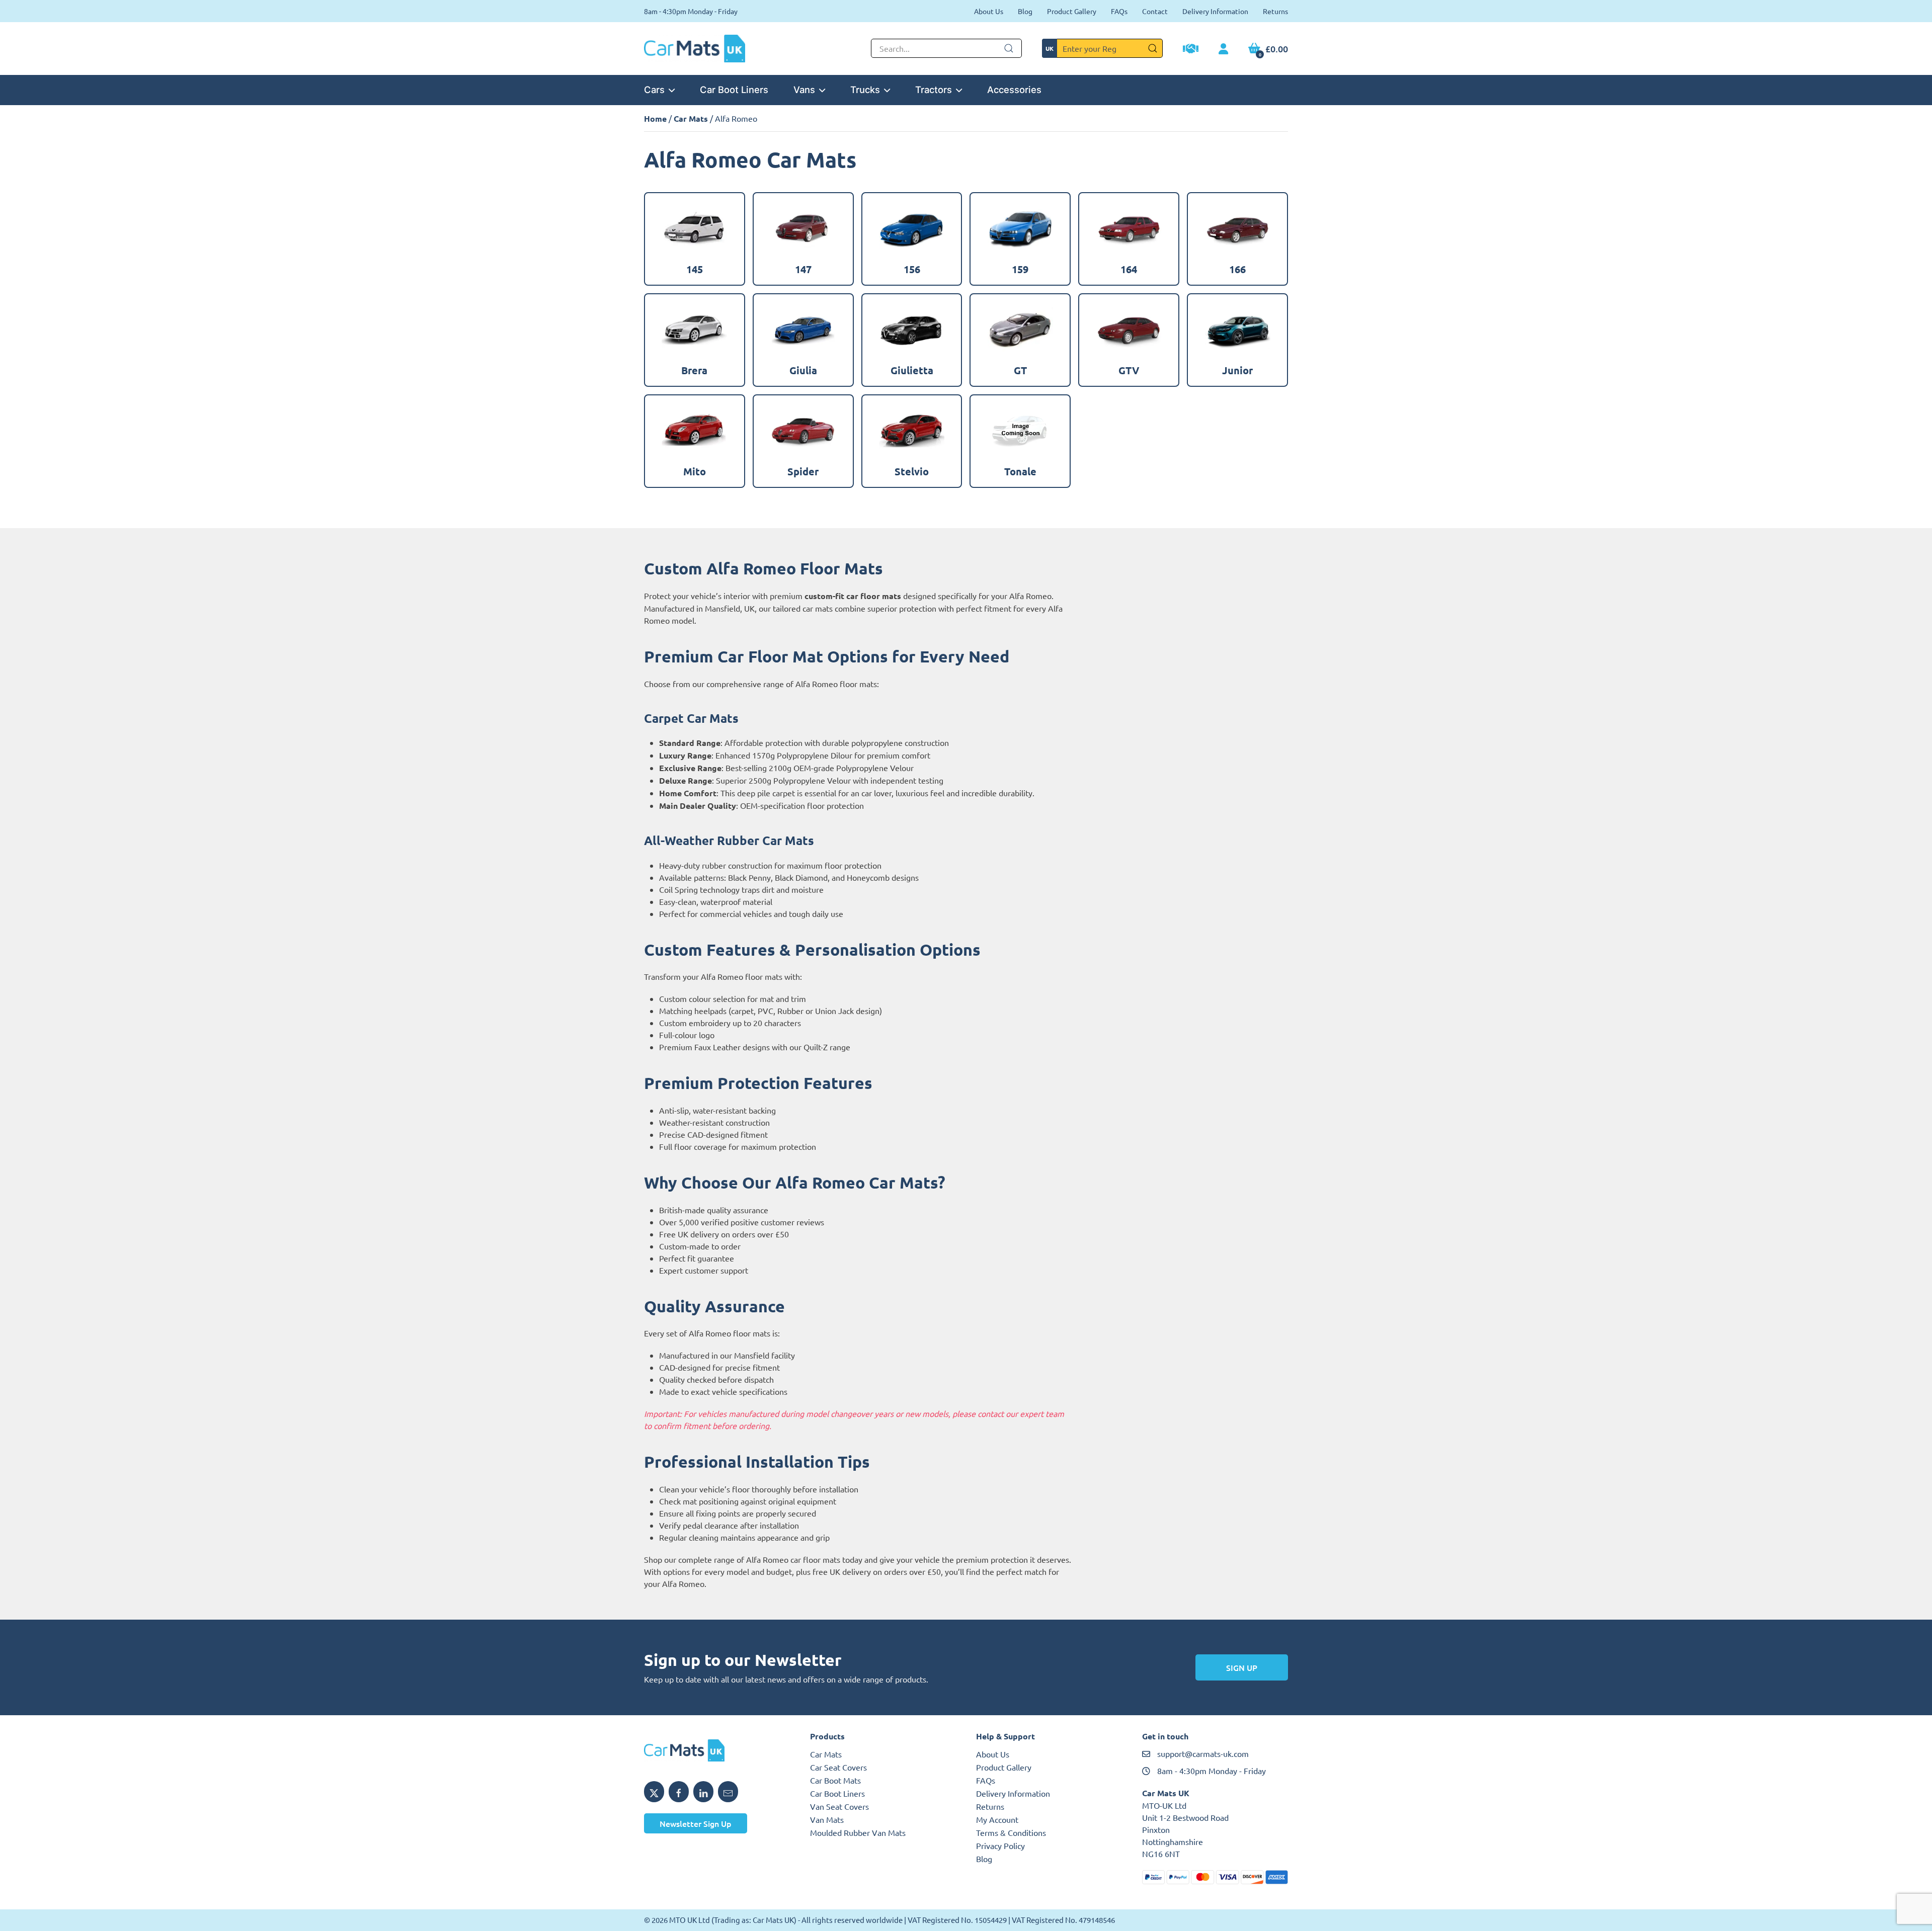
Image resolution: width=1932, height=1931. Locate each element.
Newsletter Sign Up (696, 1823)
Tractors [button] (934, 90)
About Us (989, 11)
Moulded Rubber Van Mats (858, 1832)
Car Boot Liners (734, 90)
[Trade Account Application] (1191, 50)
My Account (997, 1819)
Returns (1275, 11)
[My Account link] (1223, 49)
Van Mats (827, 1819)
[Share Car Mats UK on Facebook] (679, 1792)
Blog (1025, 11)
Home (655, 118)
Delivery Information (1215, 11)
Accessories (1014, 90)
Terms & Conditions (1011, 1832)
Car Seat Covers (838, 1767)
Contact (1155, 11)
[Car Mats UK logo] (717, 1750)
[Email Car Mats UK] (728, 1792)
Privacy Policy (1000, 1845)
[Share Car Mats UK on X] (654, 1792)
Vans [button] (804, 90)
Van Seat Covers (839, 1806)
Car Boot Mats (835, 1780)
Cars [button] (654, 90)
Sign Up (1242, 1667)
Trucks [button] (865, 90)
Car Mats (691, 118)
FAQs (1119, 11)
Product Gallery (1072, 11)
